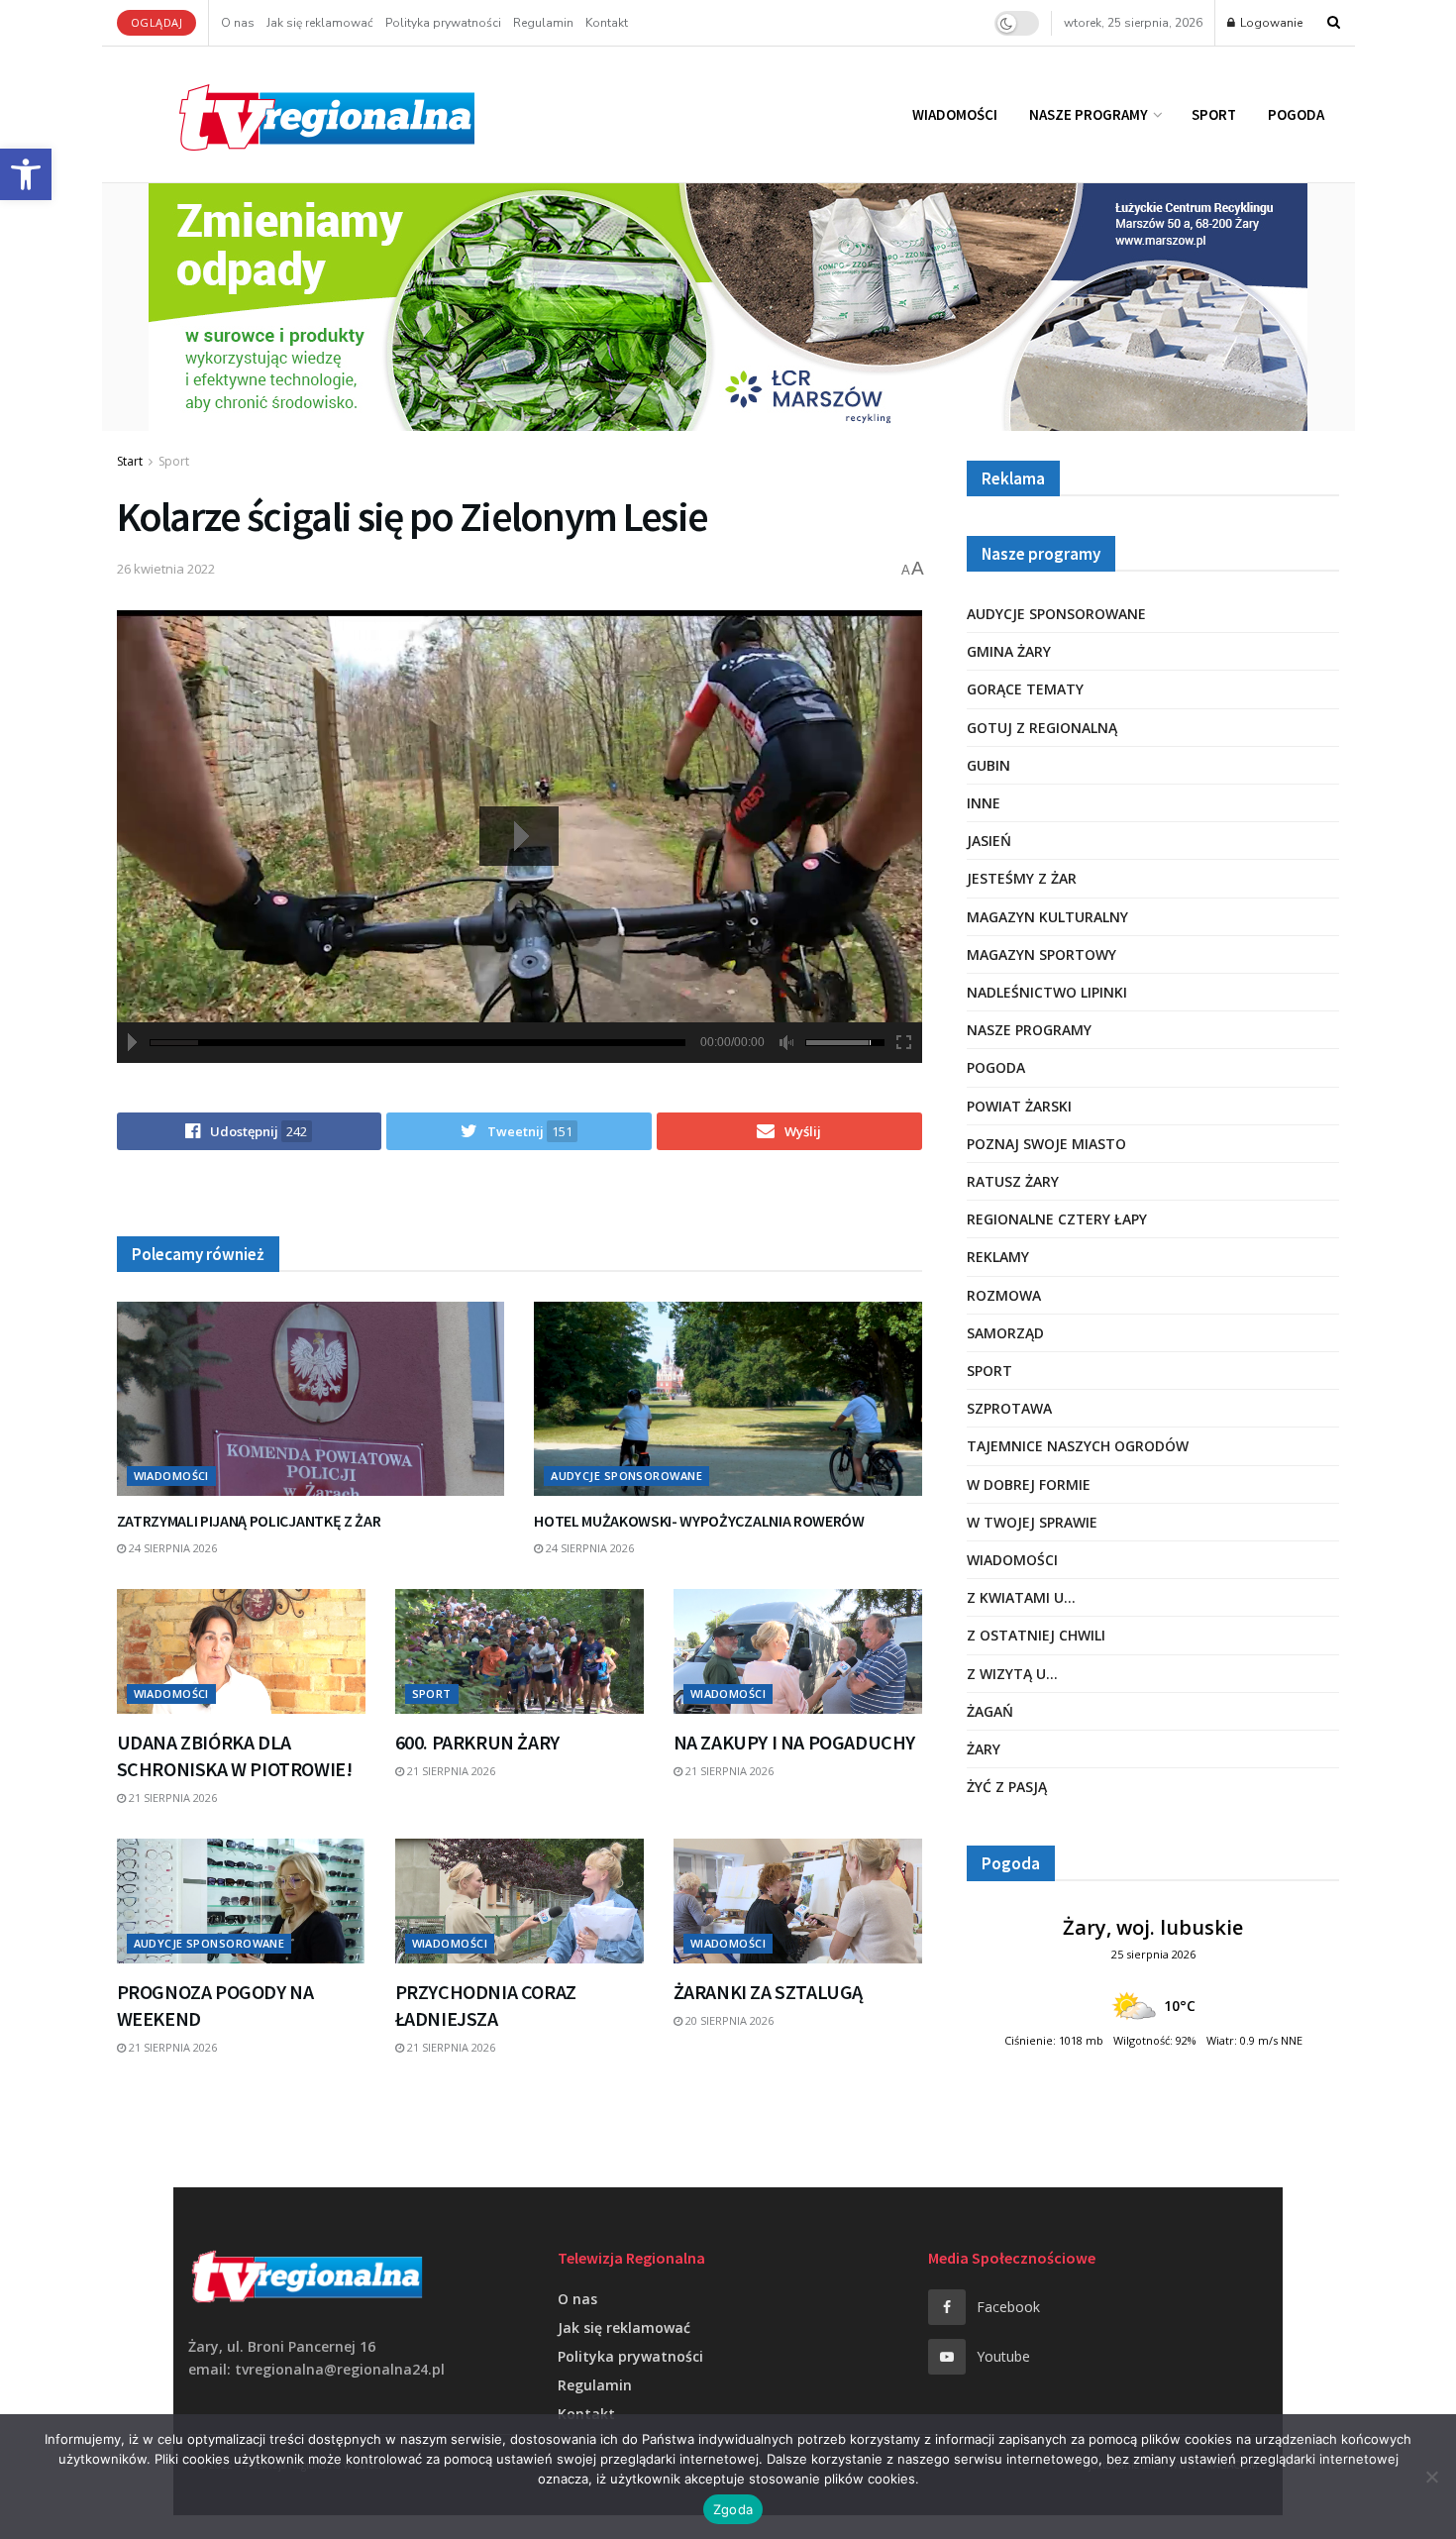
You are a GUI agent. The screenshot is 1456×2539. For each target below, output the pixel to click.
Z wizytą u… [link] (1012, 1674)
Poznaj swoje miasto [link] (1046, 1144)
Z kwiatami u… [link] (1021, 1597)
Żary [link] (984, 1749)
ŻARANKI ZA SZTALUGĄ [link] (768, 1992)
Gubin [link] (988, 765)
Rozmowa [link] (1004, 1295)
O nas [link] (238, 23)
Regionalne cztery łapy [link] (1057, 1219)
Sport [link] (1214, 114)
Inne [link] (984, 803)
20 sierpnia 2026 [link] (728, 2020)
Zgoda (733, 2509)
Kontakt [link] (607, 23)
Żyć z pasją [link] (1007, 1787)
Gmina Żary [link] (1009, 651)
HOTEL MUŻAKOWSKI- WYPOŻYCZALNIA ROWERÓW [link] (699, 1521)
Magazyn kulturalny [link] (1047, 917)
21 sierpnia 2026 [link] (171, 1798)
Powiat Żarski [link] (1019, 1106)
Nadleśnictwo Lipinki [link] (1047, 992)
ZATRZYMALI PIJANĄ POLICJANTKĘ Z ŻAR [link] (249, 1521)
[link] (26, 174)
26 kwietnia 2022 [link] (166, 569)
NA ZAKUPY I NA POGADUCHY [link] (794, 1742)
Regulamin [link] (543, 23)
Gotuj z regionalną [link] (1042, 728)
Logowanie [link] (1270, 23)
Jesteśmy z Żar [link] (1022, 878)
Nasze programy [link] (1089, 114)
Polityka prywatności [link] (443, 23)
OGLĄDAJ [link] (157, 22)
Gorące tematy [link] (1025, 689)
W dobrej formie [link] (1029, 1484)
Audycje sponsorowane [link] (626, 1476)
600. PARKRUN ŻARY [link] (477, 1742)
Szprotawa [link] (1009, 1408)
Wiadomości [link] (955, 114)
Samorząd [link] (1005, 1333)
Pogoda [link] (1296, 114)
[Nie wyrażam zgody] (1431, 2477)
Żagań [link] (990, 1711)
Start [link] (130, 461)
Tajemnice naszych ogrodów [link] (1078, 1446)
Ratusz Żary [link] (1013, 1181)
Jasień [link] (989, 841)
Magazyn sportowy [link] (1041, 954)
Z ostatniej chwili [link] (1036, 1635)
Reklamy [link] (998, 1257)
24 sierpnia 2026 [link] (171, 1548)
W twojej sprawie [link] (1032, 1522)
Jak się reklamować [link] (320, 23)
